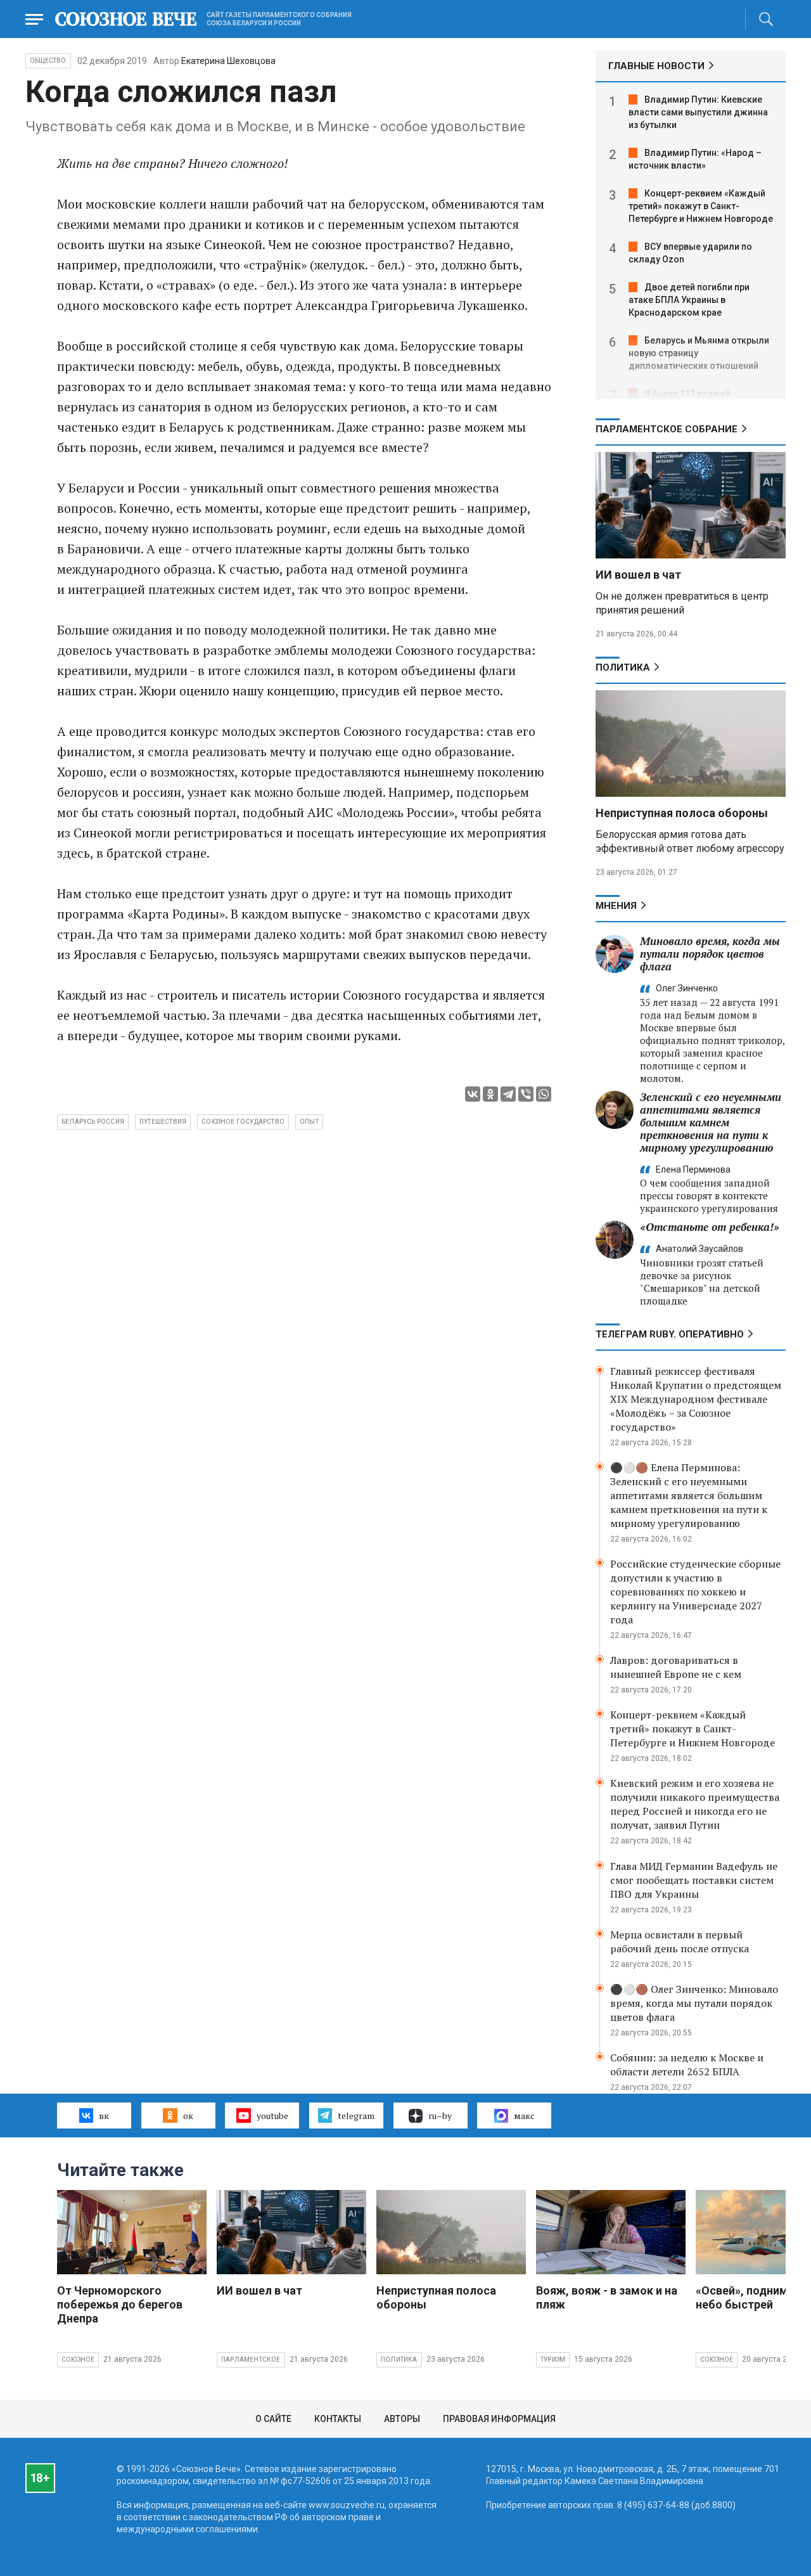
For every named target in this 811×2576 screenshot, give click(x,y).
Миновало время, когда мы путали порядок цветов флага (710, 954)
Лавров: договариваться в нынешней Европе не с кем (676, 1667)
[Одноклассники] (490, 1094)
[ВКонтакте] (473, 1094)
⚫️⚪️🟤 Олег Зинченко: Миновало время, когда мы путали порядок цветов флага (694, 2003)
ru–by (440, 2116)
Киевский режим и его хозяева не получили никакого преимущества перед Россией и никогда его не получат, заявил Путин (695, 1804)
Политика (623, 667)
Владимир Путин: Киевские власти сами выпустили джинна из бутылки (698, 112)
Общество (48, 61)
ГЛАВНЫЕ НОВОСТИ (656, 66)
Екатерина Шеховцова (228, 61)
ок (188, 2116)
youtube (272, 2116)
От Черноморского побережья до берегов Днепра (120, 2304)
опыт (309, 1122)
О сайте (273, 2419)
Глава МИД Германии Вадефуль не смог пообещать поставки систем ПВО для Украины (694, 1880)
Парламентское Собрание (667, 429)
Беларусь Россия (93, 1122)
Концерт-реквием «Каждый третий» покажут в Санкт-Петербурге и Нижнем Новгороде (701, 206)
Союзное (78, 2360)
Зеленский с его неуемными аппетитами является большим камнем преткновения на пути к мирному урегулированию (711, 1122)
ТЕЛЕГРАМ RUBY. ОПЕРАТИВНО (670, 1334)
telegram (356, 2116)
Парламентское (251, 2360)
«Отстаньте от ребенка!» (710, 1227)
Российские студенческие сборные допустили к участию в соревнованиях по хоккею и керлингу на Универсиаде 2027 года (695, 1592)
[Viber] (526, 1094)
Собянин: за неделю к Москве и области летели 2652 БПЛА (687, 2064)
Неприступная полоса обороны (682, 813)
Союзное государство (243, 1122)
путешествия (163, 1122)
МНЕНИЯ (616, 906)
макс (524, 2116)
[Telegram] (508, 1094)
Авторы (402, 2419)
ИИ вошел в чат (638, 575)
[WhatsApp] (544, 1094)
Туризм (553, 2360)
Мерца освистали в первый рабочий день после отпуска (680, 1942)
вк (104, 2116)
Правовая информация (499, 2419)
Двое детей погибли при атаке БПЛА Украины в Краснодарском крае (689, 300)
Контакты (338, 2419)
